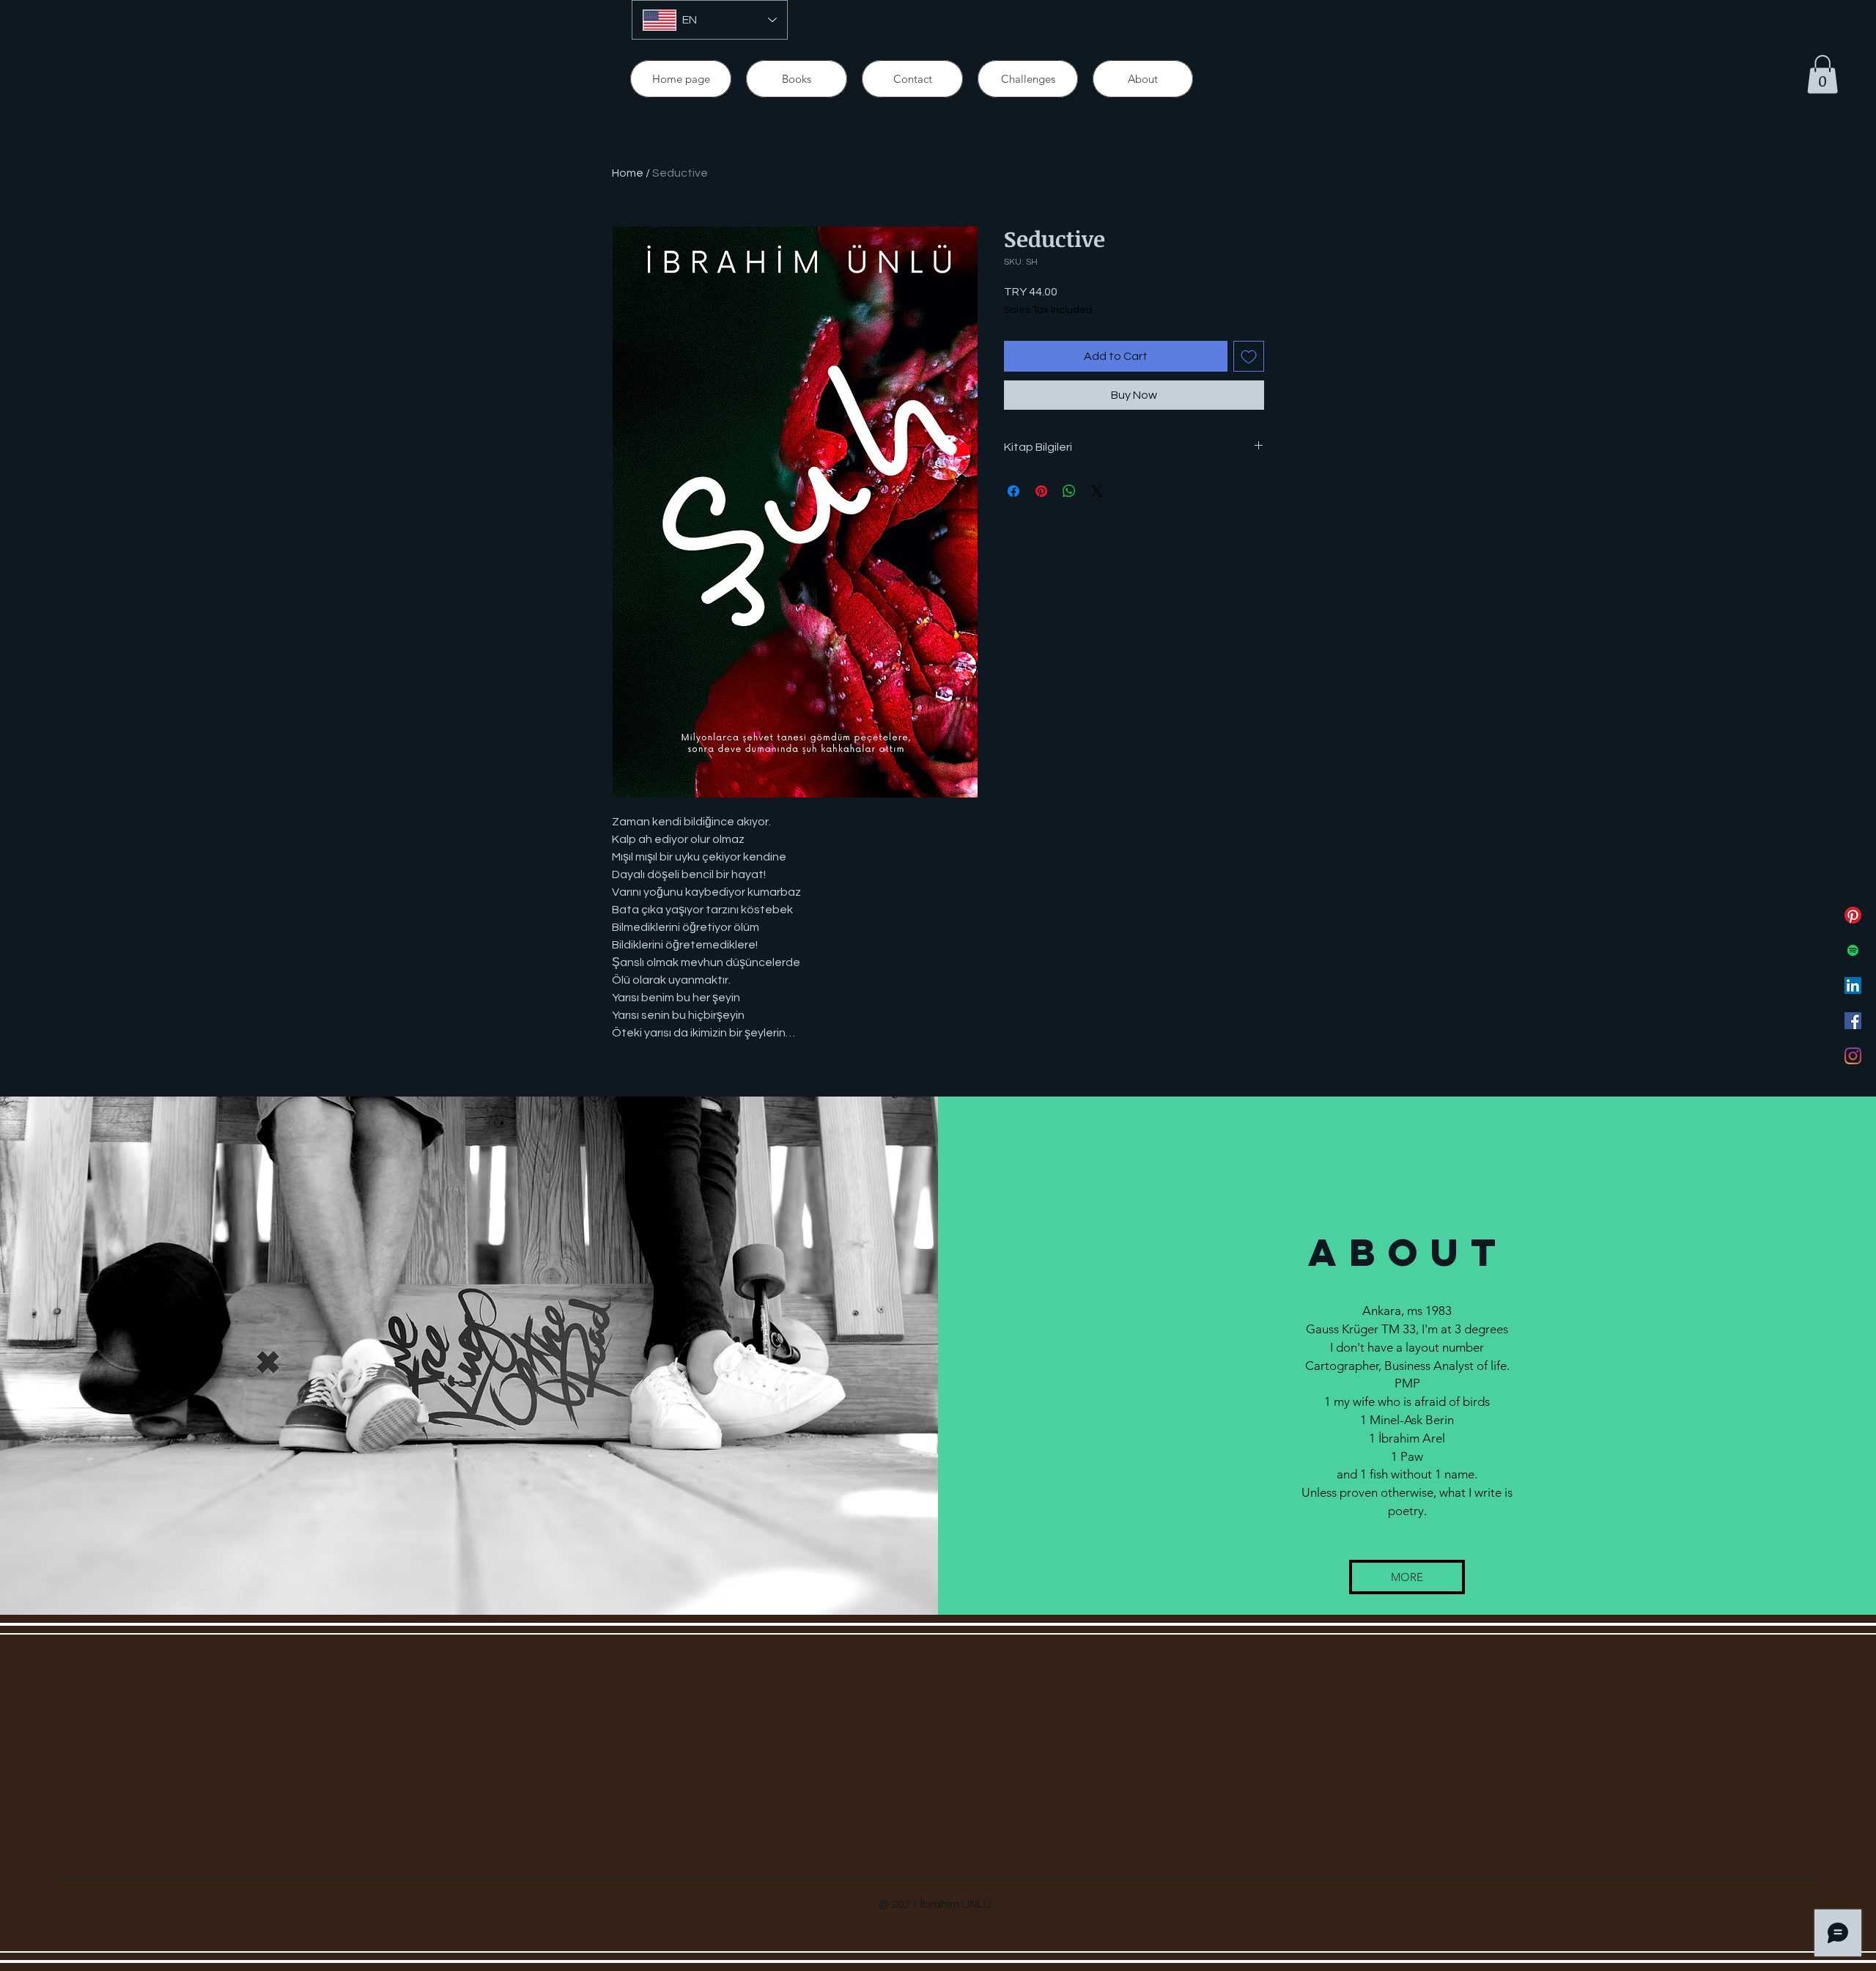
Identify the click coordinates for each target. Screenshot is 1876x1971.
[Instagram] (1853, 1056)
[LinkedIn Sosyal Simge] (1853, 986)
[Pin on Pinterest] (1041, 491)
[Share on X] (1097, 491)
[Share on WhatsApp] (1069, 491)
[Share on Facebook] (1013, 491)
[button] (1823, 74)
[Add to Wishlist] (1249, 356)
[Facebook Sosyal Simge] (1853, 1021)
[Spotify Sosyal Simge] (1853, 950)
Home (628, 173)
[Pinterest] (1853, 915)
